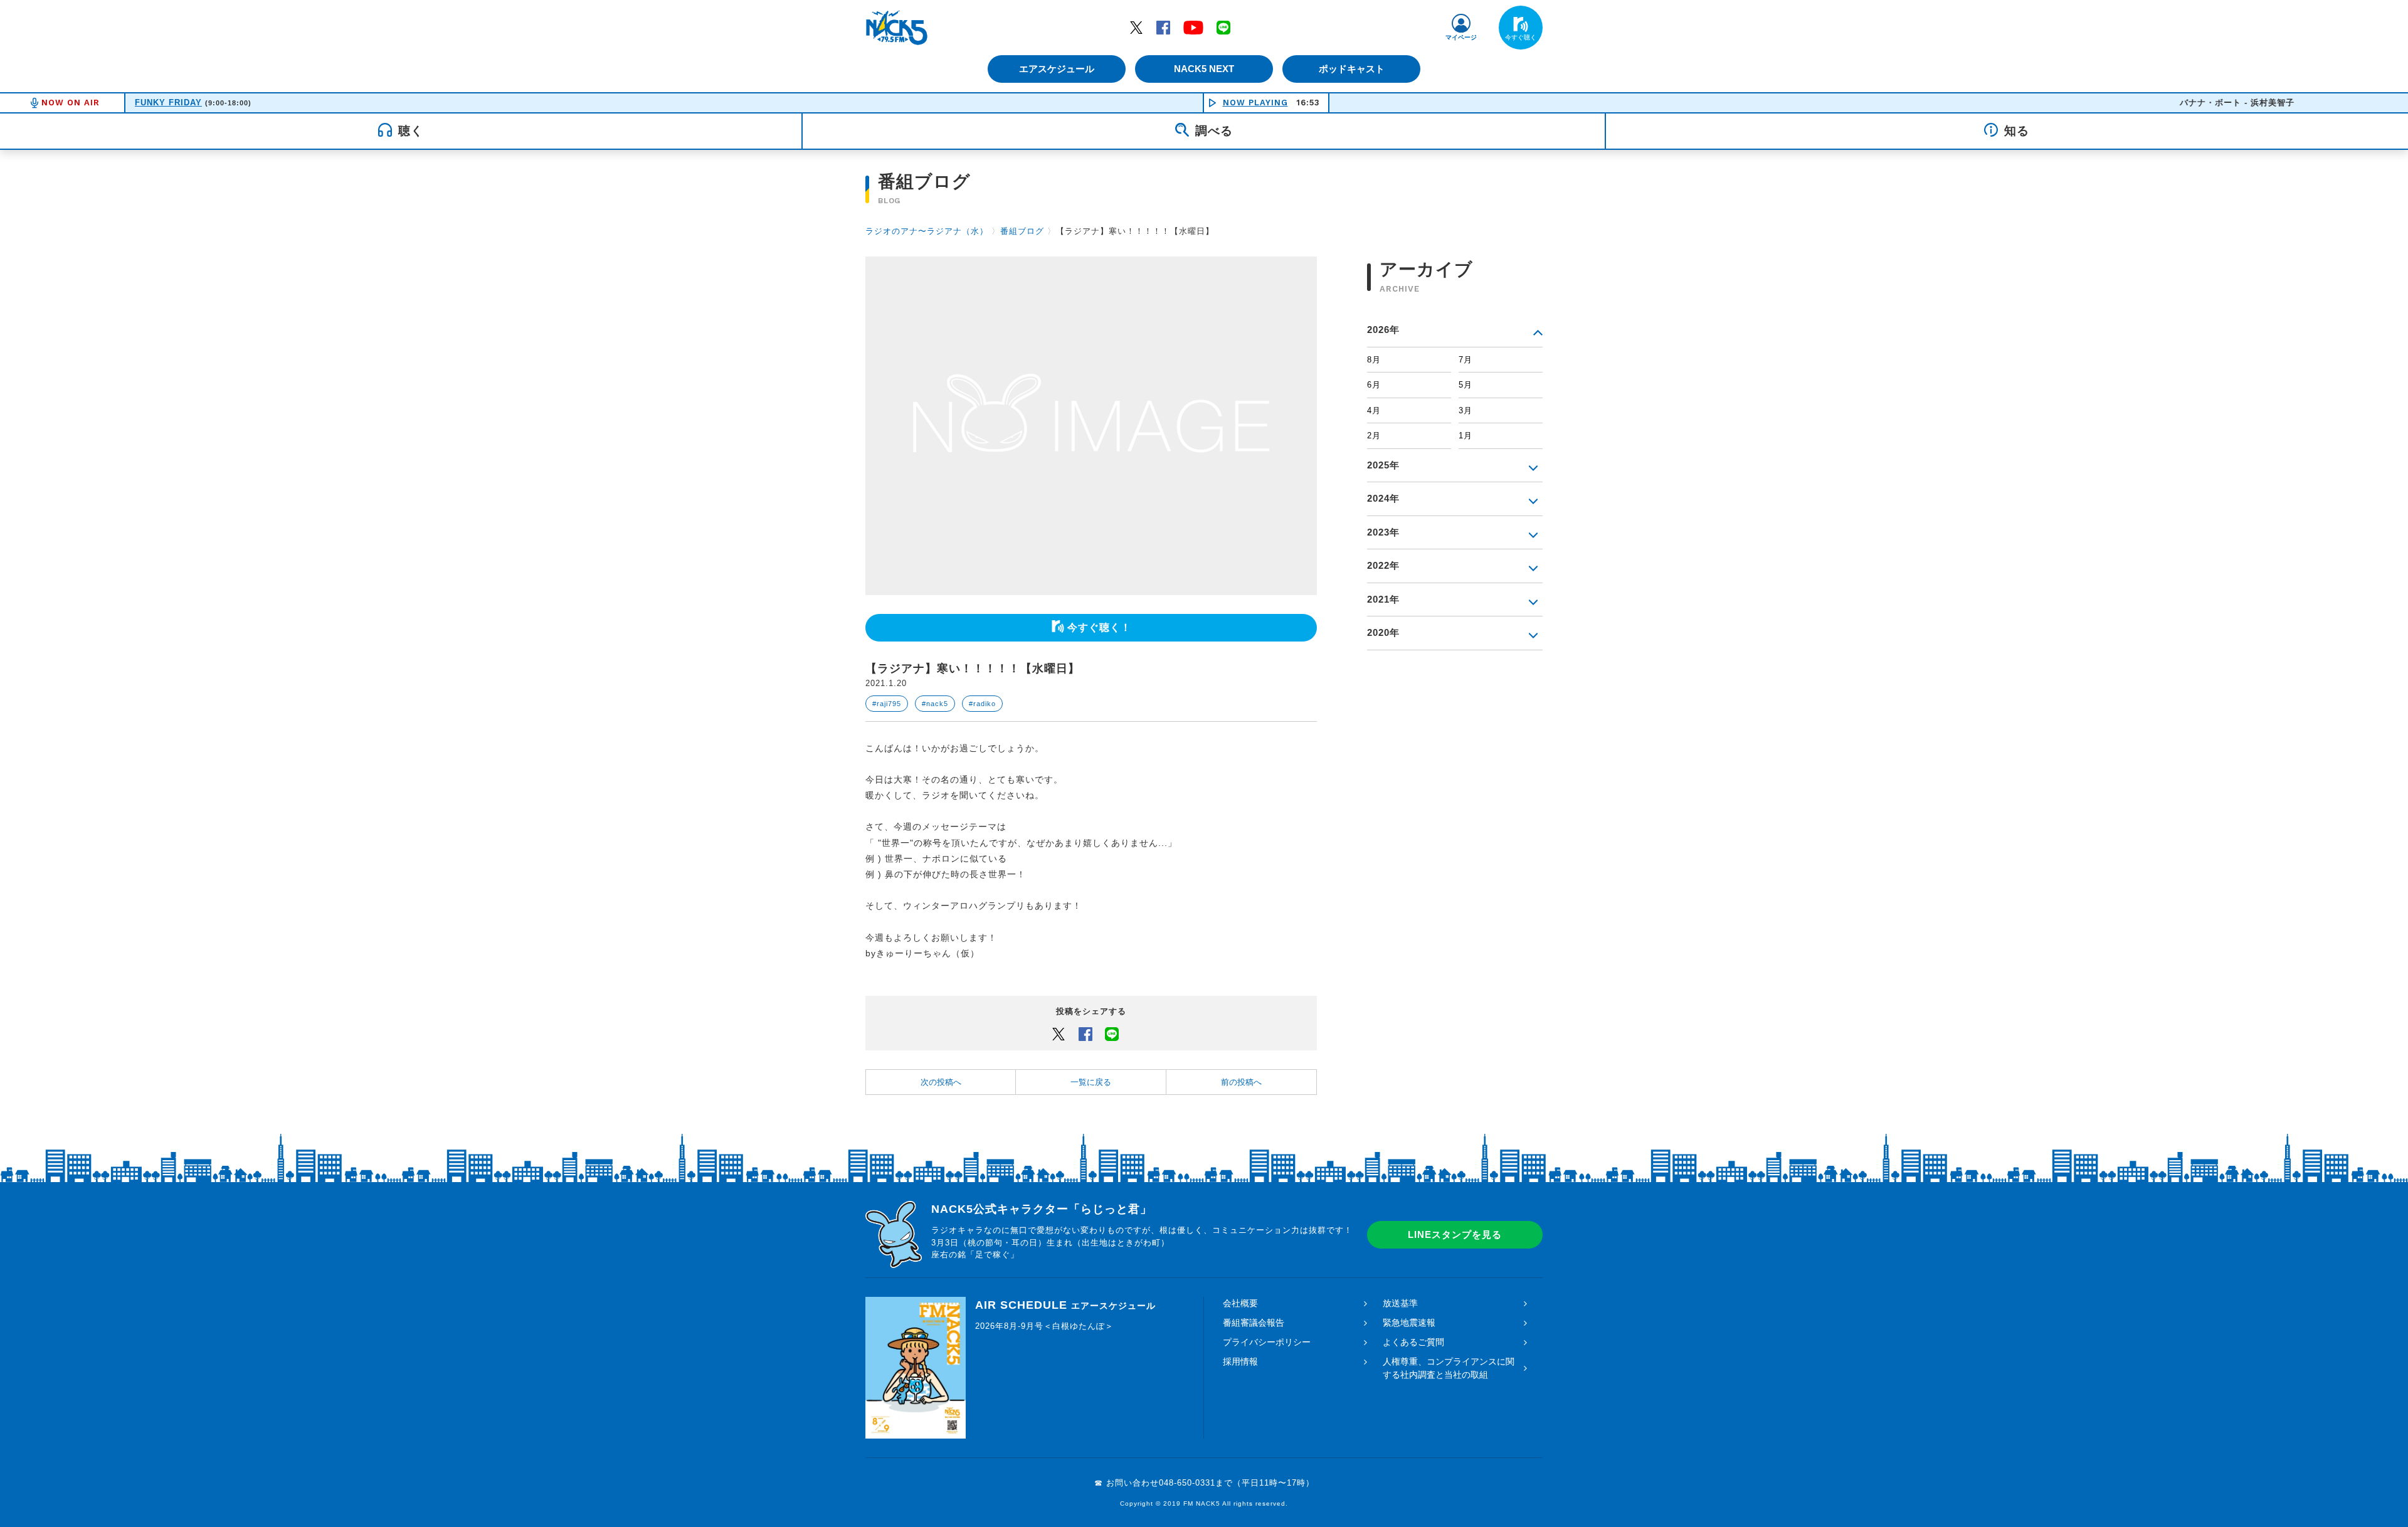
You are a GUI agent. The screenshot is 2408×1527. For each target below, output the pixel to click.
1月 (1465, 436)
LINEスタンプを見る (1455, 1234)
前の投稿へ (1241, 1082)
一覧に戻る (1091, 1082)
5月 (1465, 385)
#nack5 (935, 704)
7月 (1465, 360)
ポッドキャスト (1352, 69)
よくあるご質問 (1413, 1342)
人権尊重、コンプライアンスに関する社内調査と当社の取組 (1449, 1368)
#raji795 (887, 704)
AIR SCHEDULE (1065, 1305)
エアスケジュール (1057, 69)
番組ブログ (1022, 231)
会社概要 (1240, 1303)
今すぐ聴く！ (1099, 627)
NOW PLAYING (1255, 103)
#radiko (982, 704)
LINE (1223, 27)
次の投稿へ (941, 1082)
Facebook (1163, 27)
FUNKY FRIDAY (168, 103)
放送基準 (1400, 1303)
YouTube (1193, 27)
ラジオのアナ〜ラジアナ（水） (927, 231)
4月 (1374, 410)
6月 (1374, 385)
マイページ (1461, 37)
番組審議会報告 (1254, 1323)
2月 (1374, 436)
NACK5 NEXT (1204, 69)
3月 (1465, 410)
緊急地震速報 (1409, 1323)
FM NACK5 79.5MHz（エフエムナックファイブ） (897, 28)
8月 (1374, 360)
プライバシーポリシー (1267, 1342)
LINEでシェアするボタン (1112, 1033)
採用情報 (1240, 1361)
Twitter (1136, 27)
